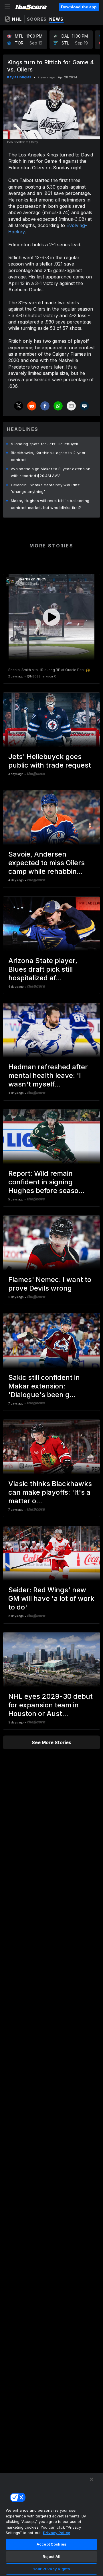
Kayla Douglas (19, 77)
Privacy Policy (57, 2533)
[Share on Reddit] (32, 406)
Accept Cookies (51, 2544)
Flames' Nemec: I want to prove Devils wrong (50, 1284)
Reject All (51, 2556)
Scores (37, 19)
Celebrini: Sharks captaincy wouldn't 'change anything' (45, 488)
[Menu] (7, 7)
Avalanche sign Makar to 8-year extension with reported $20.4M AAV (51, 472)
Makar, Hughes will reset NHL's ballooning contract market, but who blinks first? (50, 504)
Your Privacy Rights (51, 2569)
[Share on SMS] (84, 406)
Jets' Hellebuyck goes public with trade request (50, 761)
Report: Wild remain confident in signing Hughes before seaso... (46, 1182)
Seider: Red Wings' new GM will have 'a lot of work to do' (51, 1598)
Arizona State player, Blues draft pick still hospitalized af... (43, 969)
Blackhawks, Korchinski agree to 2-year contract (48, 456)
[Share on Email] (71, 406)
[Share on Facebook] (45, 406)
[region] (51, 2524)
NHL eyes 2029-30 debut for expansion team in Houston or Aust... (50, 1705)
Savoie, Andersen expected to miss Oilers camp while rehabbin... (46, 863)
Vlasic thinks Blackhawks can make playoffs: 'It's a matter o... (50, 1492)
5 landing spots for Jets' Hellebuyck (45, 444)
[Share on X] (19, 406)
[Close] (92, 2479)
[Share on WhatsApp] (58, 406)
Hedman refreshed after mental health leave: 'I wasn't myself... (48, 1075)
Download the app (79, 7)
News (57, 19)
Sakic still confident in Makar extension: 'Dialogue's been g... (44, 1386)
